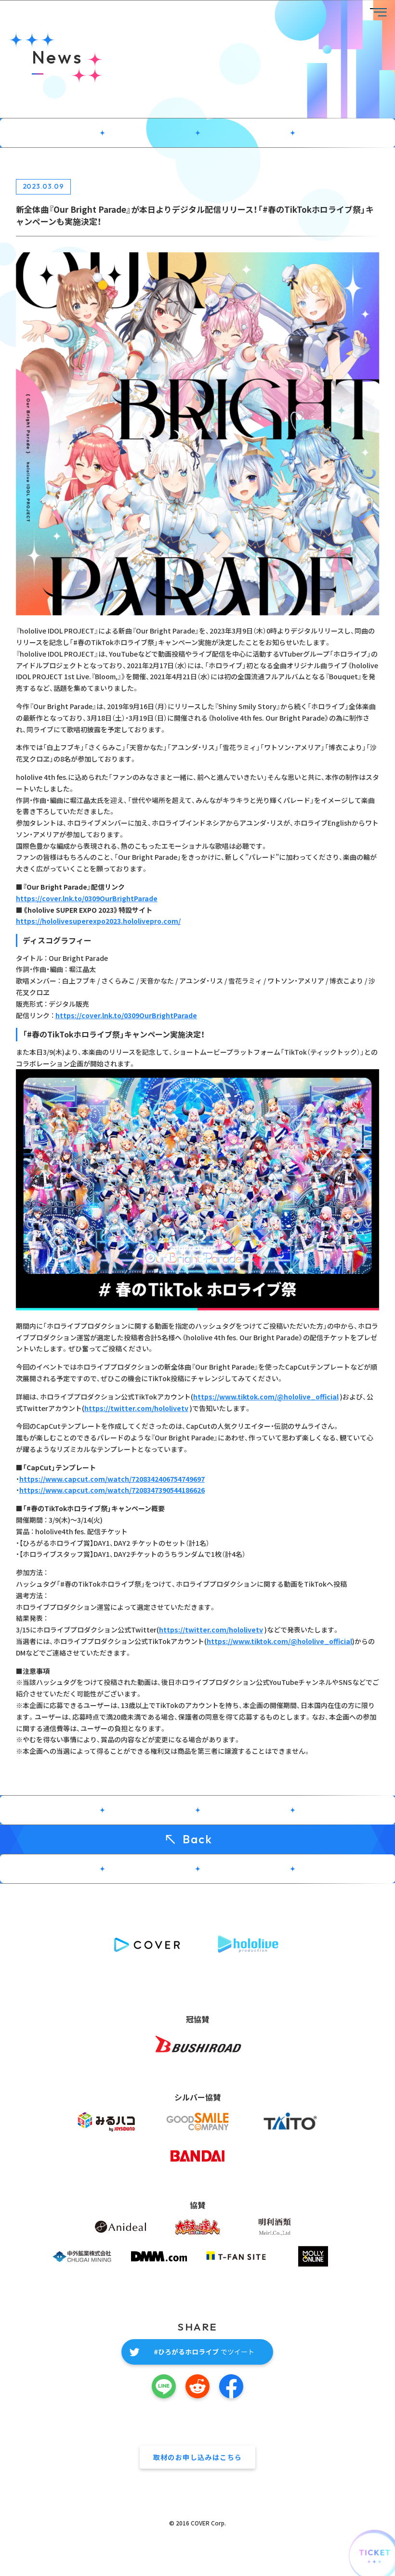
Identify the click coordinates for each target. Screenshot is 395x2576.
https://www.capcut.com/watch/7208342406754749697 (112, 1479)
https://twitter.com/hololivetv (136, 1408)
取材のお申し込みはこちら (198, 2457)
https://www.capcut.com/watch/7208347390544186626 (112, 1490)
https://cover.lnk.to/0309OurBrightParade (87, 898)
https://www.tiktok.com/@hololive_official (266, 1397)
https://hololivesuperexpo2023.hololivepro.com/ (98, 921)
